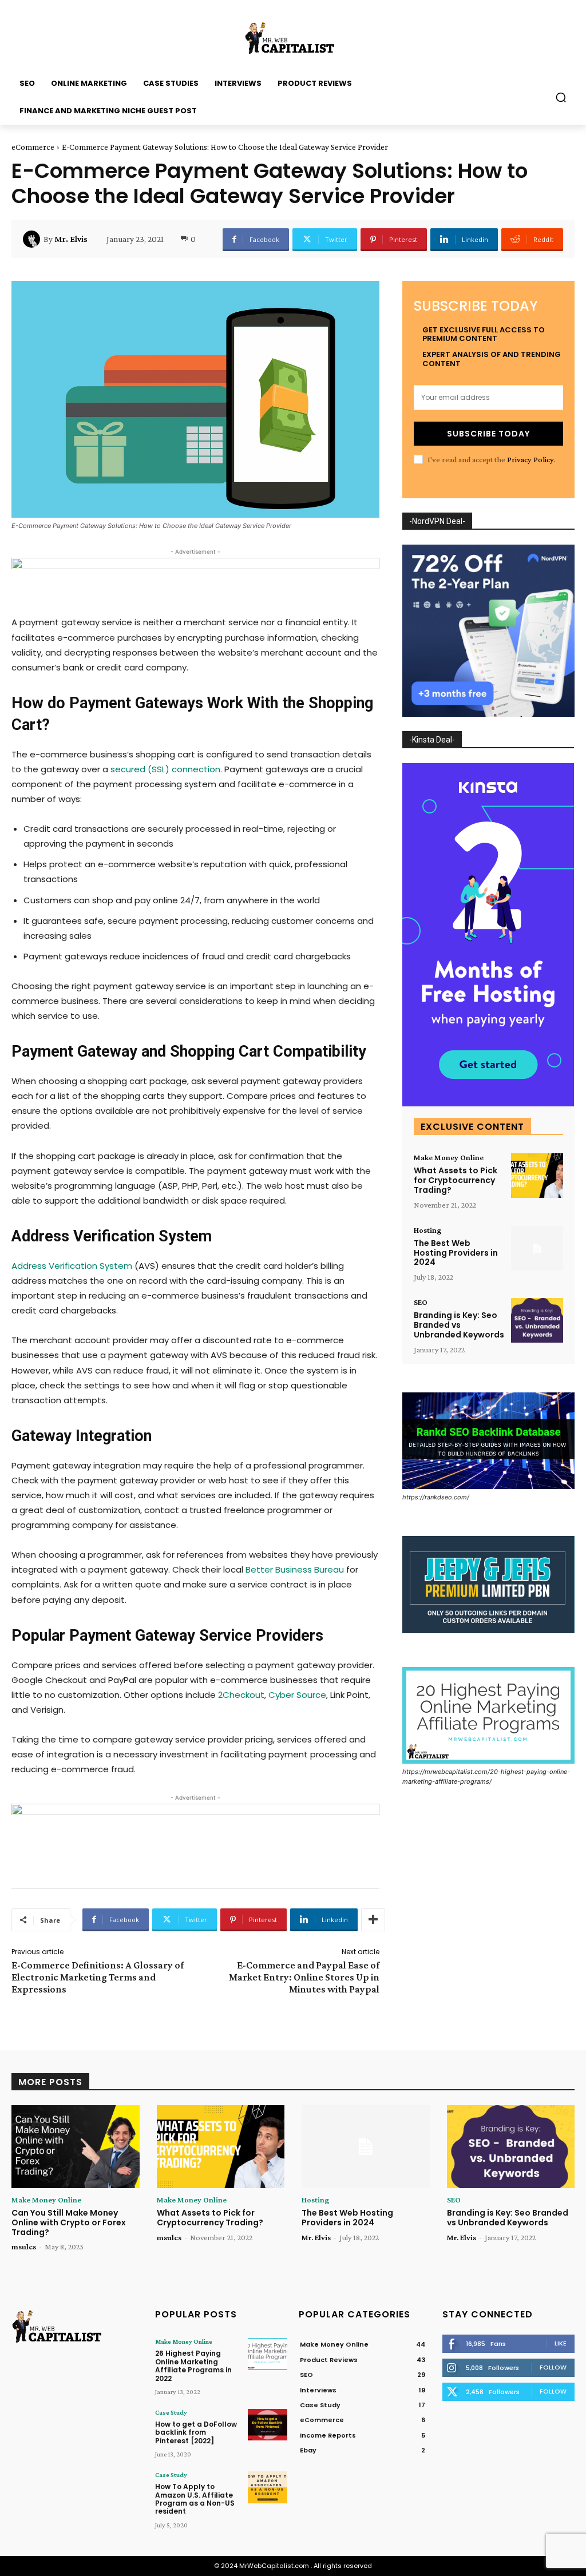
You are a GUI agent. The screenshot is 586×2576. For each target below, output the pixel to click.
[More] (373, 1920)
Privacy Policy (530, 459)
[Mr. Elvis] (33, 239)
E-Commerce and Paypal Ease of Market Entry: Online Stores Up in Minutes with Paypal (304, 1977)
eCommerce (33, 147)
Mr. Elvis (71, 239)
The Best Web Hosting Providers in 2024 (456, 1253)
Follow (553, 2367)
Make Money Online (449, 1157)
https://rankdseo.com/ (436, 1497)
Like (561, 2343)
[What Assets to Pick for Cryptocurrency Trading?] (537, 1176)
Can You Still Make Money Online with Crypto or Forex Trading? (69, 2222)
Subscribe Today (488, 434)
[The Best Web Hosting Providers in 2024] (537, 1248)
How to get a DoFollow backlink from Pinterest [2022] (196, 2432)
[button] (561, 97)
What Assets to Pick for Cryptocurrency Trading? (456, 1180)
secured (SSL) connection (165, 769)
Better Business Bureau (295, 1569)
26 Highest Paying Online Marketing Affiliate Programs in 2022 (193, 2365)
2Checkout (241, 1695)
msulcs (24, 2246)
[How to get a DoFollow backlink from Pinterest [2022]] (268, 2425)
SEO (421, 1302)
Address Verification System (72, 1266)
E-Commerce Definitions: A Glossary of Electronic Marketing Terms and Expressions (98, 1977)
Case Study (171, 2412)
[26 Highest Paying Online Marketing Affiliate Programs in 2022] (268, 2354)
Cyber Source (297, 1695)
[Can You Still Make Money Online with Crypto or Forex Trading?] (76, 2147)
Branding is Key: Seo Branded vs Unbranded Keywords (459, 1325)
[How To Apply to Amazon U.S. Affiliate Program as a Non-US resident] (268, 2487)
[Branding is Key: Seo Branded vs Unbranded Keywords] (537, 1320)
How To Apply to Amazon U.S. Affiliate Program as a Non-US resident (195, 2499)
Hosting (427, 1230)
